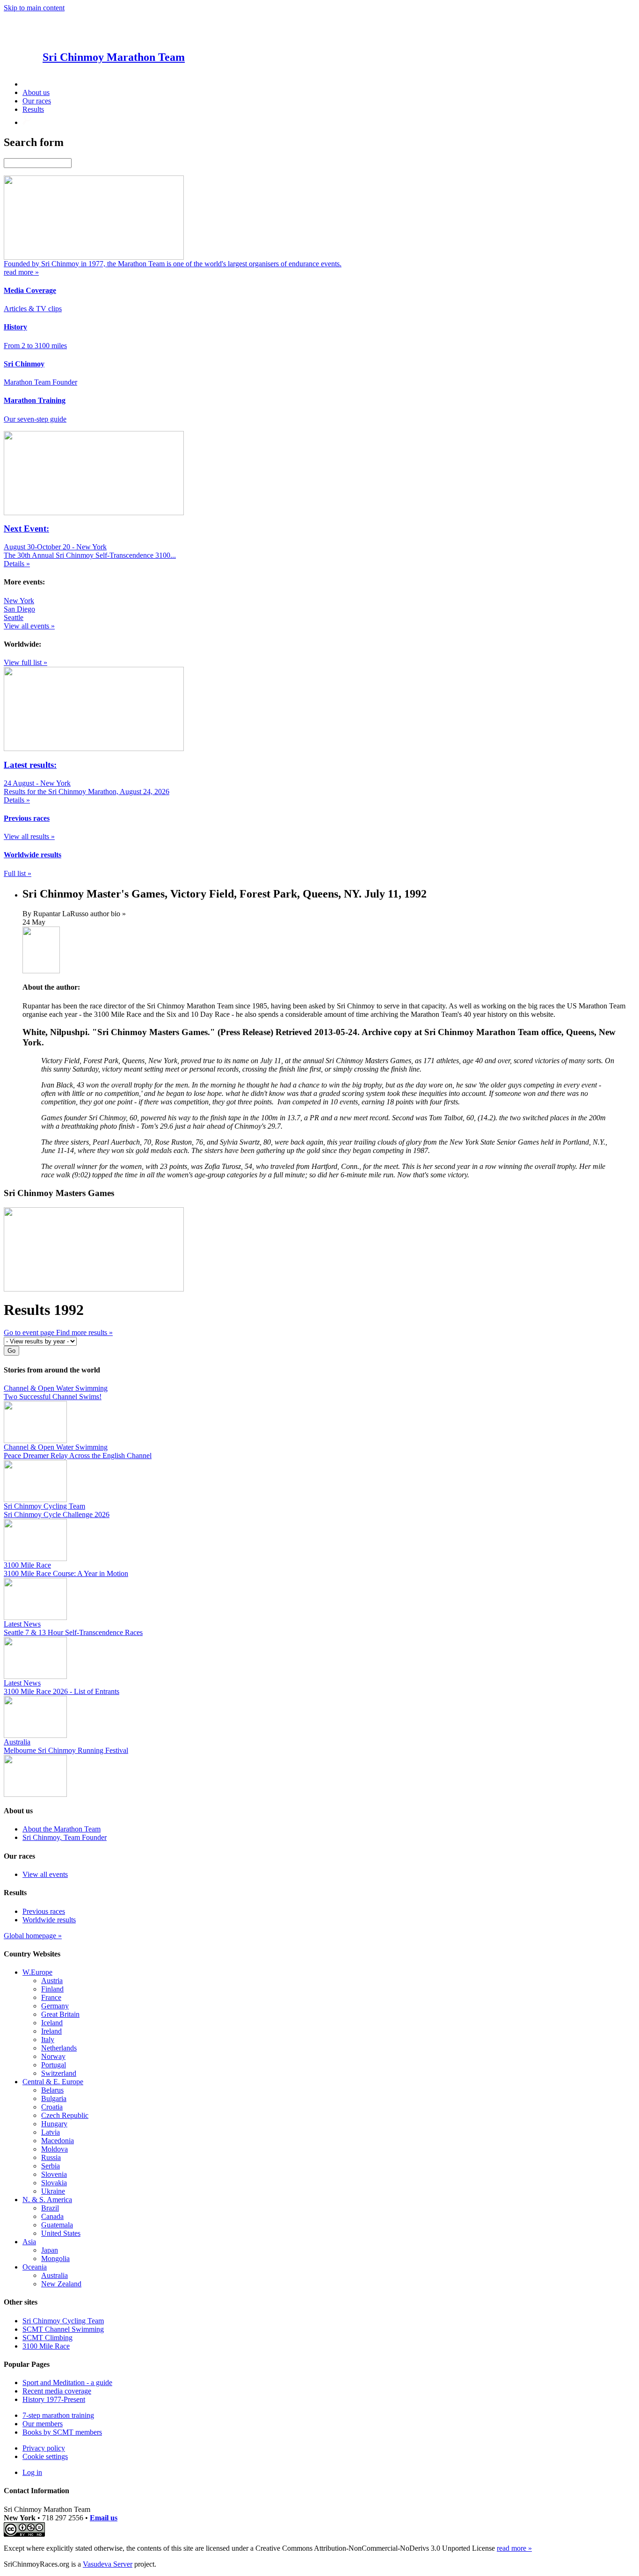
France (51, 1997)
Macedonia (58, 2141)
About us (36, 92)
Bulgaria (54, 2098)
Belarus (52, 2090)
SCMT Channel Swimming (63, 2329)
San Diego (19, 609)
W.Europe (37, 1972)
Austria (52, 1981)
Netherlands (59, 2048)
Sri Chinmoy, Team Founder (65, 1837)
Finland (52, 1989)
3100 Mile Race (46, 2346)
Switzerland (59, 2073)
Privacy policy (44, 2448)
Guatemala (57, 2225)
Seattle (14, 617)
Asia (29, 2242)
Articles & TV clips (33, 309)
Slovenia (54, 2174)
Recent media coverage (57, 2391)
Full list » (18, 873)
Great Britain (60, 2014)
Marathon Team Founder (40, 382)
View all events (45, 1874)
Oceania (35, 2267)
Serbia (51, 2166)
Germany (55, 2006)
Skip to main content (34, 8)
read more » (514, 2548)
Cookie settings (45, 2456)
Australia (54, 2275)
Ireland (51, 2031)
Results (33, 109)
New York (19, 601)
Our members (43, 2424)
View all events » (29, 626)
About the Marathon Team (62, 1829)
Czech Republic (65, 2115)
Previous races (44, 1911)
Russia (51, 2157)
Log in (32, 2472)
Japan (50, 2250)
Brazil (50, 2208)
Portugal (54, 2065)
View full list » (25, 662)
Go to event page (30, 1332)
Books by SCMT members (62, 2432)
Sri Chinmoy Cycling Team (63, 2321)
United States (61, 2233)
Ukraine (53, 2191)
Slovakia (54, 2183)
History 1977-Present (54, 2399)
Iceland (52, 2023)
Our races (37, 101)
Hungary (54, 2124)
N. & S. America (47, 2200)
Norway (53, 2056)
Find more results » (84, 1332)
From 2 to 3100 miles (35, 346)
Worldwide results (49, 1920)
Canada (52, 2216)
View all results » (29, 836)
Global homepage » (33, 1936)
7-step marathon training (58, 2415)
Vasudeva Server (108, 2564)
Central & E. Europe (53, 2082)
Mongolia (55, 2259)
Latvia (51, 2132)
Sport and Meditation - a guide (67, 2383)
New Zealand (61, 2284)
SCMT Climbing (47, 2338)
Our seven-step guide (35, 419)
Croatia (52, 2107)
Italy (48, 2040)
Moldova (54, 2149)
